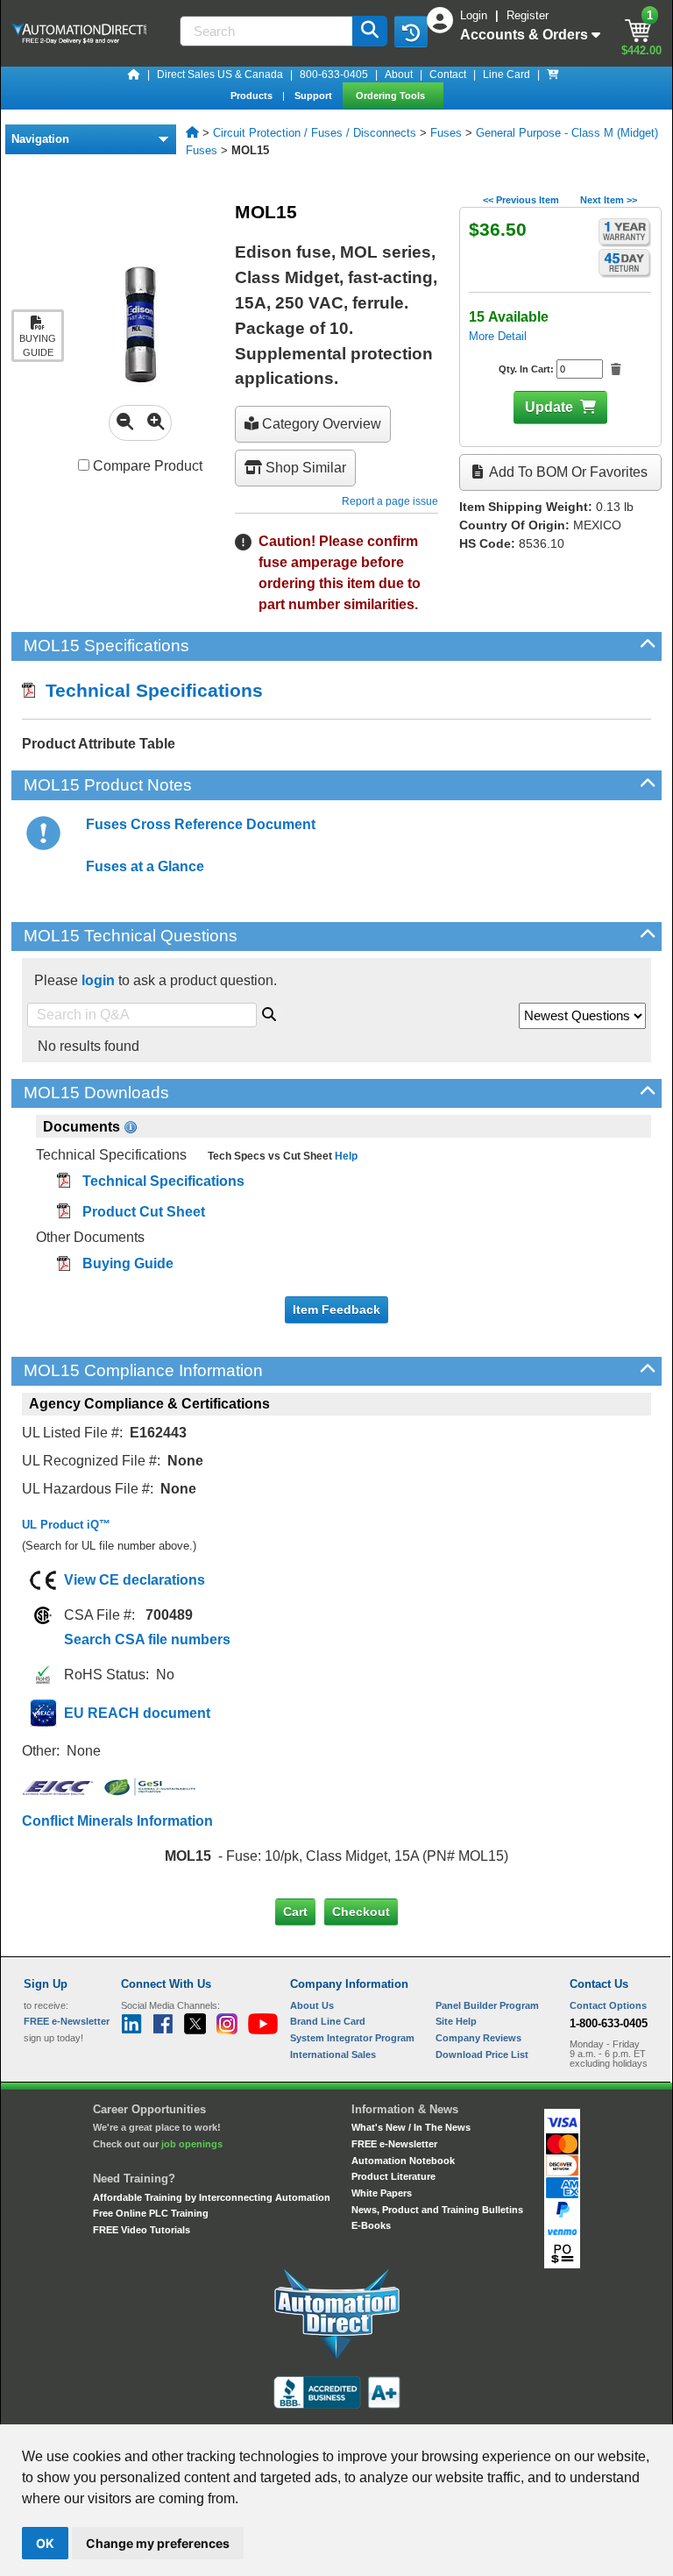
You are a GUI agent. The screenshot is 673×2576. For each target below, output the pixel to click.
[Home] (134, 75)
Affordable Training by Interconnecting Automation (212, 2197)
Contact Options (608, 2005)
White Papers (382, 2193)
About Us (312, 2005)
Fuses (446, 133)
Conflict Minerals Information (117, 1821)
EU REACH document (137, 1713)
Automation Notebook (403, 2161)
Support (315, 96)
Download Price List (482, 2054)
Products (253, 96)
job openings (192, 2144)
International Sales (333, 2054)
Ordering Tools (392, 96)
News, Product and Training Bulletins (437, 2210)
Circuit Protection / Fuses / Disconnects (315, 133)
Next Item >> (609, 200)
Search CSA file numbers (147, 1639)
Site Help (456, 2021)
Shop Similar (304, 468)
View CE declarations (135, 1580)
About (399, 75)
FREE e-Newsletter (394, 2144)
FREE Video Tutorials (142, 2230)
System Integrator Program (352, 2038)
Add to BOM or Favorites (567, 472)
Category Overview (320, 424)
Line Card (507, 75)
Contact (448, 75)
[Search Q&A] (269, 1011)
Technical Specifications (149, 690)
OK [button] (45, 2543)
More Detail (498, 336)
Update (549, 407)
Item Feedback (336, 1309)
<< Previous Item (521, 200)
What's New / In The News (411, 2127)
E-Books (371, 2225)
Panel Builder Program (487, 2005)
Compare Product (146, 466)
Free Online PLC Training (151, 2213)
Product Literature (393, 2176)
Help (345, 1156)
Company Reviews (478, 2038)
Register (528, 15)
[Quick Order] (553, 75)
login (98, 980)
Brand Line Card (328, 2021)
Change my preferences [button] (158, 2543)
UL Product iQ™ (66, 1525)
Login (475, 15)
